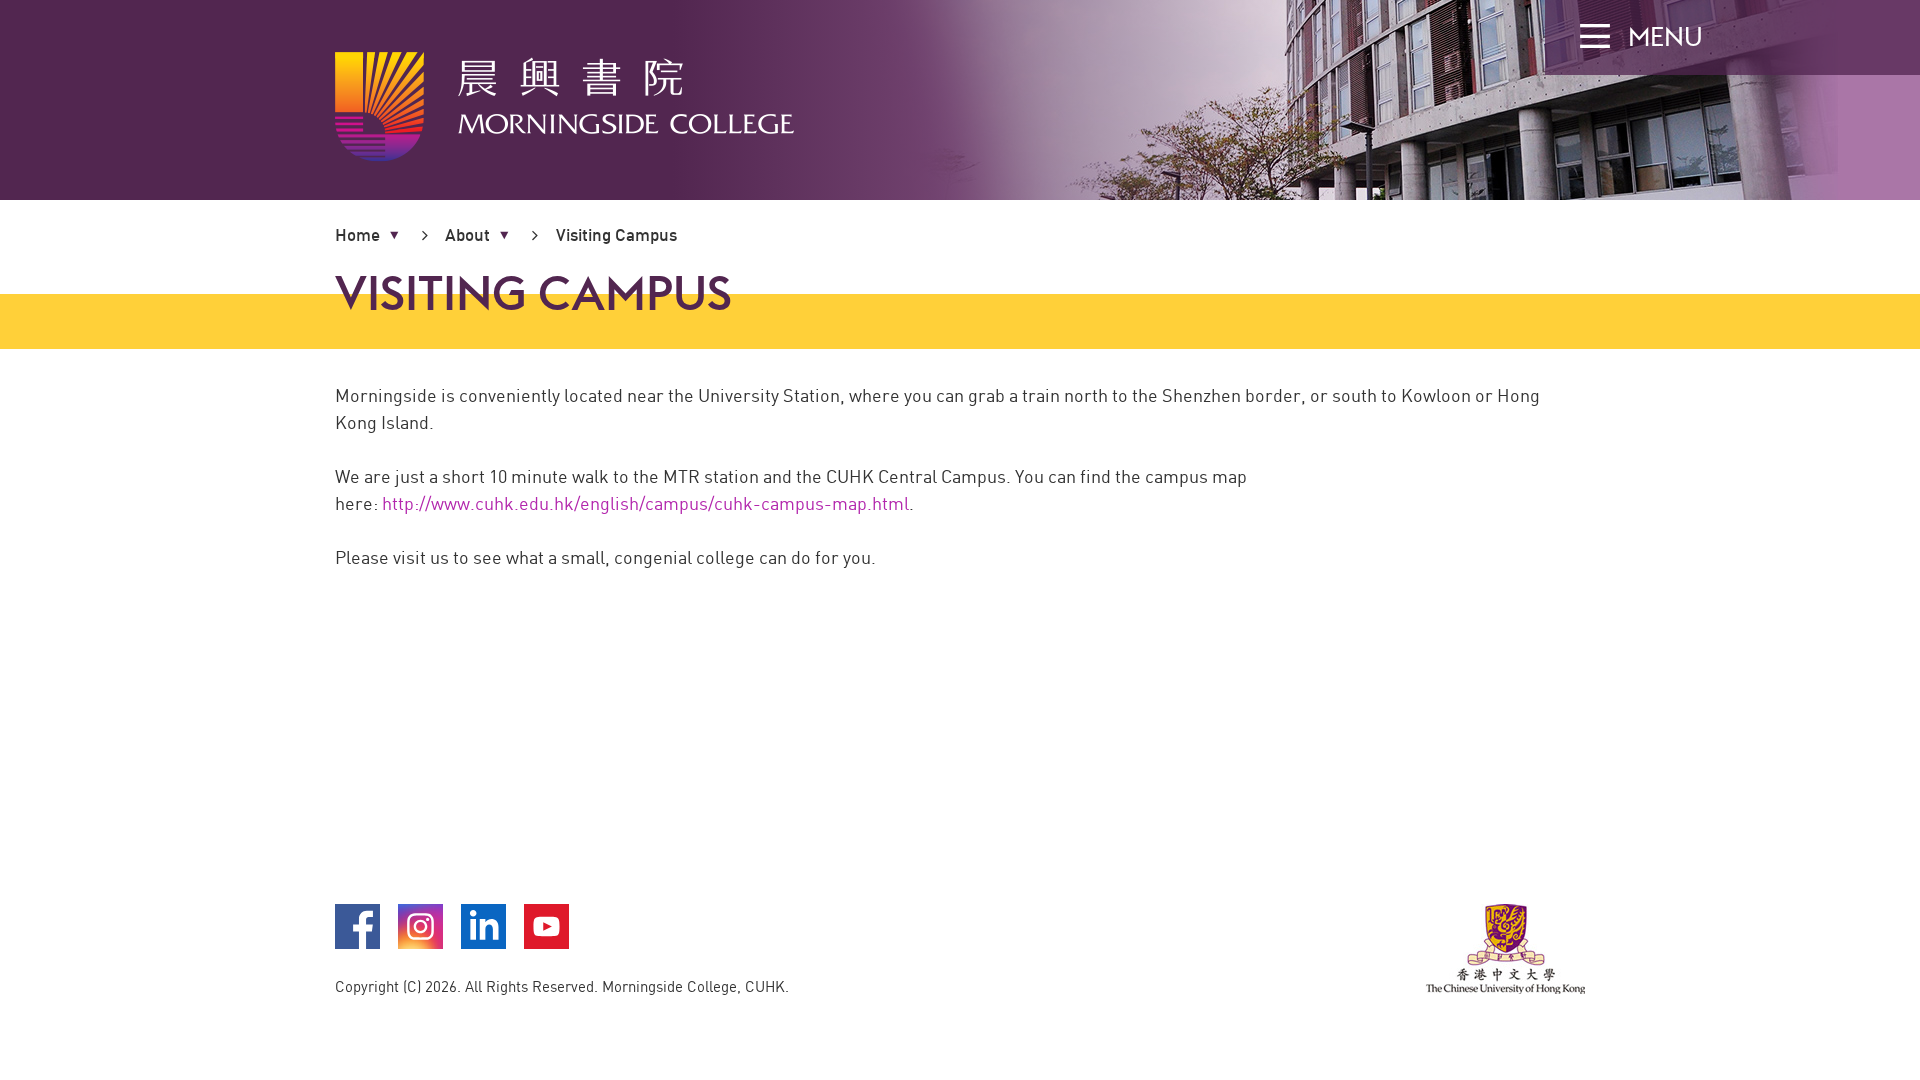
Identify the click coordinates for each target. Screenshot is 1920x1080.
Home (357, 235)
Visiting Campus (616, 234)
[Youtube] (546, 943)
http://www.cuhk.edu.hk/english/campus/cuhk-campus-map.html (645, 503)
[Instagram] (422, 943)
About (467, 235)
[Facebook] (359, 943)
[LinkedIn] (483, 943)
